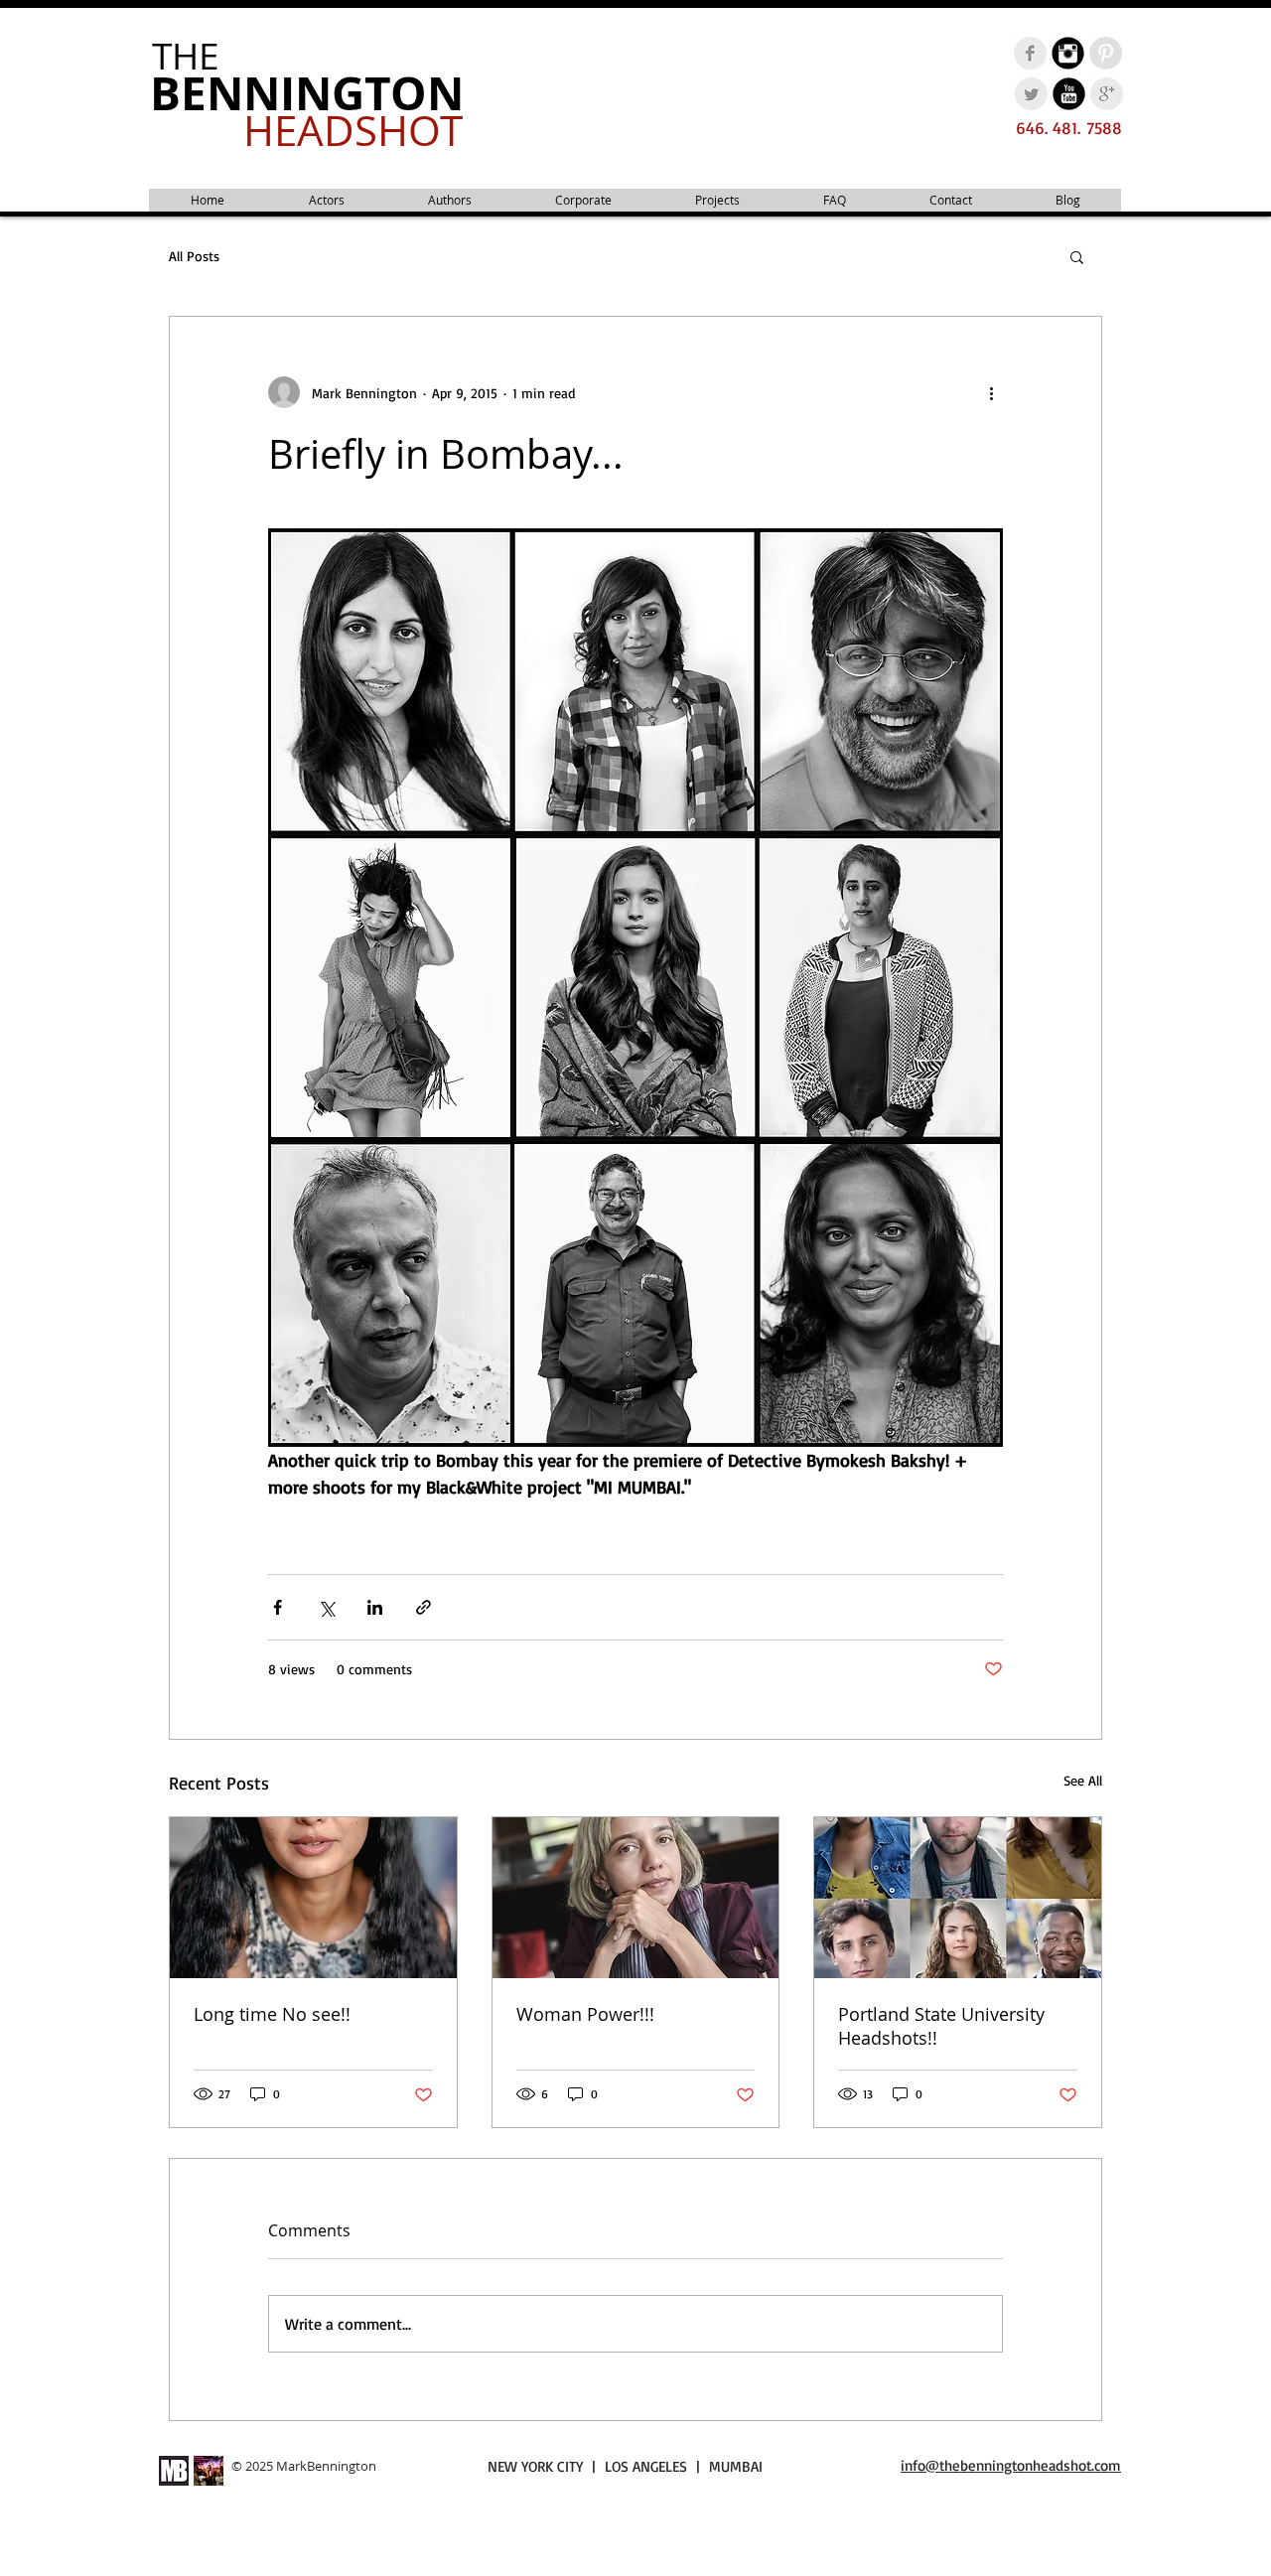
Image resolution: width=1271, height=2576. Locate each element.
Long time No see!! (272, 2014)
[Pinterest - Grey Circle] (1106, 53)
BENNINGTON (307, 93)
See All (1083, 1780)
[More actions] (991, 392)
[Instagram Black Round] (1068, 53)
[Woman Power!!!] (636, 1898)
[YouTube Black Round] (1069, 94)
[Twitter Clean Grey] (1031, 94)
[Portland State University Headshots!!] (958, 1898)
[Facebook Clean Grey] (1030, 53)
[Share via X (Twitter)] (326, 1607)
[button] (1077, 256)
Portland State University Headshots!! (941, 2026)
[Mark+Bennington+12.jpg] (174, 2471)
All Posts (194, 256)
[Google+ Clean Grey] (1107, 94)
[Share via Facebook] (278, 1607)
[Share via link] (424, 1607)
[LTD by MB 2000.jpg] (209, 2471)
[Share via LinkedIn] (375, 1607)
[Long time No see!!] (313, 1898)
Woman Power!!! (585, 2014)
